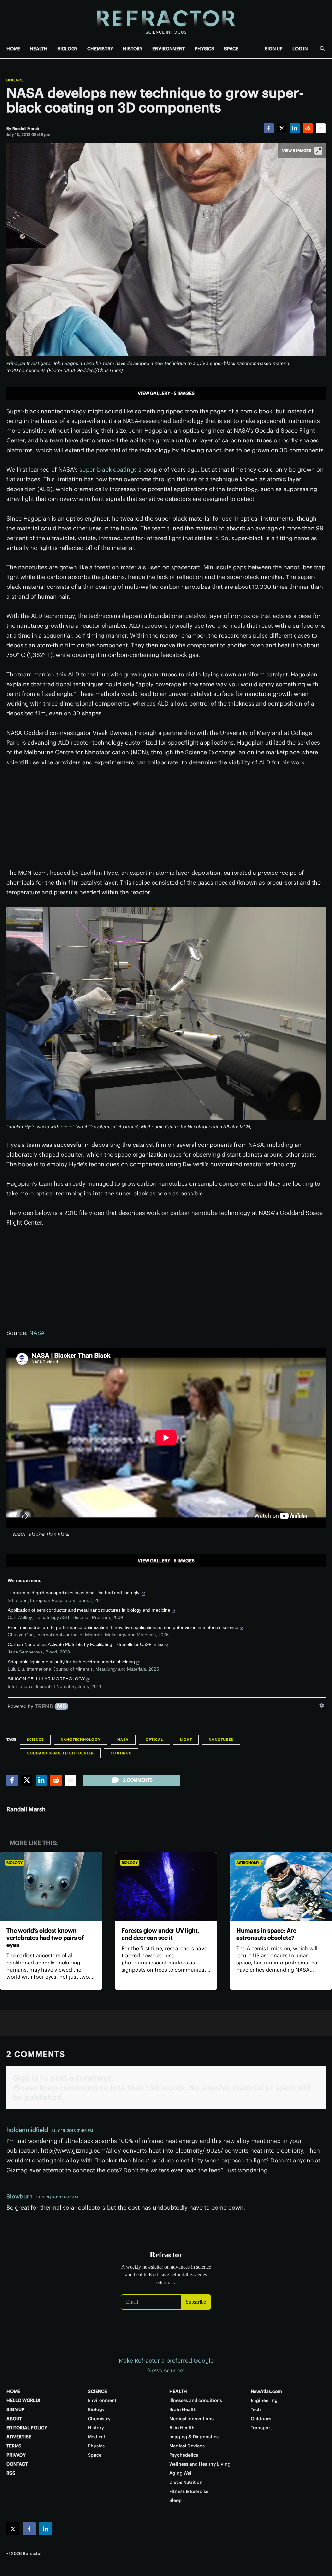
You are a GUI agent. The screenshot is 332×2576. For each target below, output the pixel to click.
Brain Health (183, 2409)
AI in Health (182, 2428)
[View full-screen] (318, 151)
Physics (96, 2446)
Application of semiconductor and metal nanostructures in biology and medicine (89, 1610)
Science (15, 80)
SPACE (231, 49)
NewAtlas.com (266, 2391)
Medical (96, 2437)
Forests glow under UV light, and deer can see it (160, 1934)
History (96, 2428)
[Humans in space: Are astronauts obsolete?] (281, 1887)
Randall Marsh (26, 1809)
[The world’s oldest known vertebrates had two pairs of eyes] (51, 1887)
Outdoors (261, 2419)
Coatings (121, 1753)
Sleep (175, 2500)
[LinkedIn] (295, 128)
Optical (154, 1740)
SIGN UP (274, 49)
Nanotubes (221, 1740)
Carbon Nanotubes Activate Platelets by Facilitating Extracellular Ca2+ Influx (86, 1644)
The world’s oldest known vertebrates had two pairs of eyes (45, 1938)
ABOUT (14, 2419)
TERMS (14, 2446)
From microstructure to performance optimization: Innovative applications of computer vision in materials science (123, 1627)
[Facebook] (269, 128)
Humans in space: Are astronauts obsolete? (266, 1934)
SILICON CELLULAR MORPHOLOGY (46, 1679)
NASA (37, 1333)
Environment (102, 2400)
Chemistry (99, 2419)
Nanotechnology (81, 1740)
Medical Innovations (191, 2419)
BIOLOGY (67, 49)
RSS (11, 2473)
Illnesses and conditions (196, 2400)
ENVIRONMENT (169, 49)
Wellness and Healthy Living (200, 2464)
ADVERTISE (19, 2437)
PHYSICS (204, 49)
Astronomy (248, 1863)
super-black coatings (108, 470)
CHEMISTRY (100, 49)
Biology (15, 1863)
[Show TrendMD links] (322, 1705)
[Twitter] (282, 128)
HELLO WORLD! (23, 2400)
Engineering (264, 2400)
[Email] (321, 128)
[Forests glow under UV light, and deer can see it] (166, 1887)
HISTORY (133, 49)
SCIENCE (97, 2391)
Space (95, 2455)
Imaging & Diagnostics (194, 2437)
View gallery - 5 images (166, 393)
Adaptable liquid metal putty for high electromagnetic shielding (71, 1662)
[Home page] (166, 19)
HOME (13, 49)
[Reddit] (308, 128)
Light (186, 1740)
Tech (256, 2409)
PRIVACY (16, 2455)
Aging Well (181, 2473)
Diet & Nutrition (186, 2482)
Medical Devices (187, 2446)
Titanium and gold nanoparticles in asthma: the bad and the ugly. (74, 1593)
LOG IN (300, 49)
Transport (261, 2428)
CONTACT (17, 2464)
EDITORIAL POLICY (27, 2428)
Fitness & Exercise (189, 2491)
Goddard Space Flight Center (60, 1753)
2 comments (138, 1780)
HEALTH (39, 49)
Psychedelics (184, 2455)
